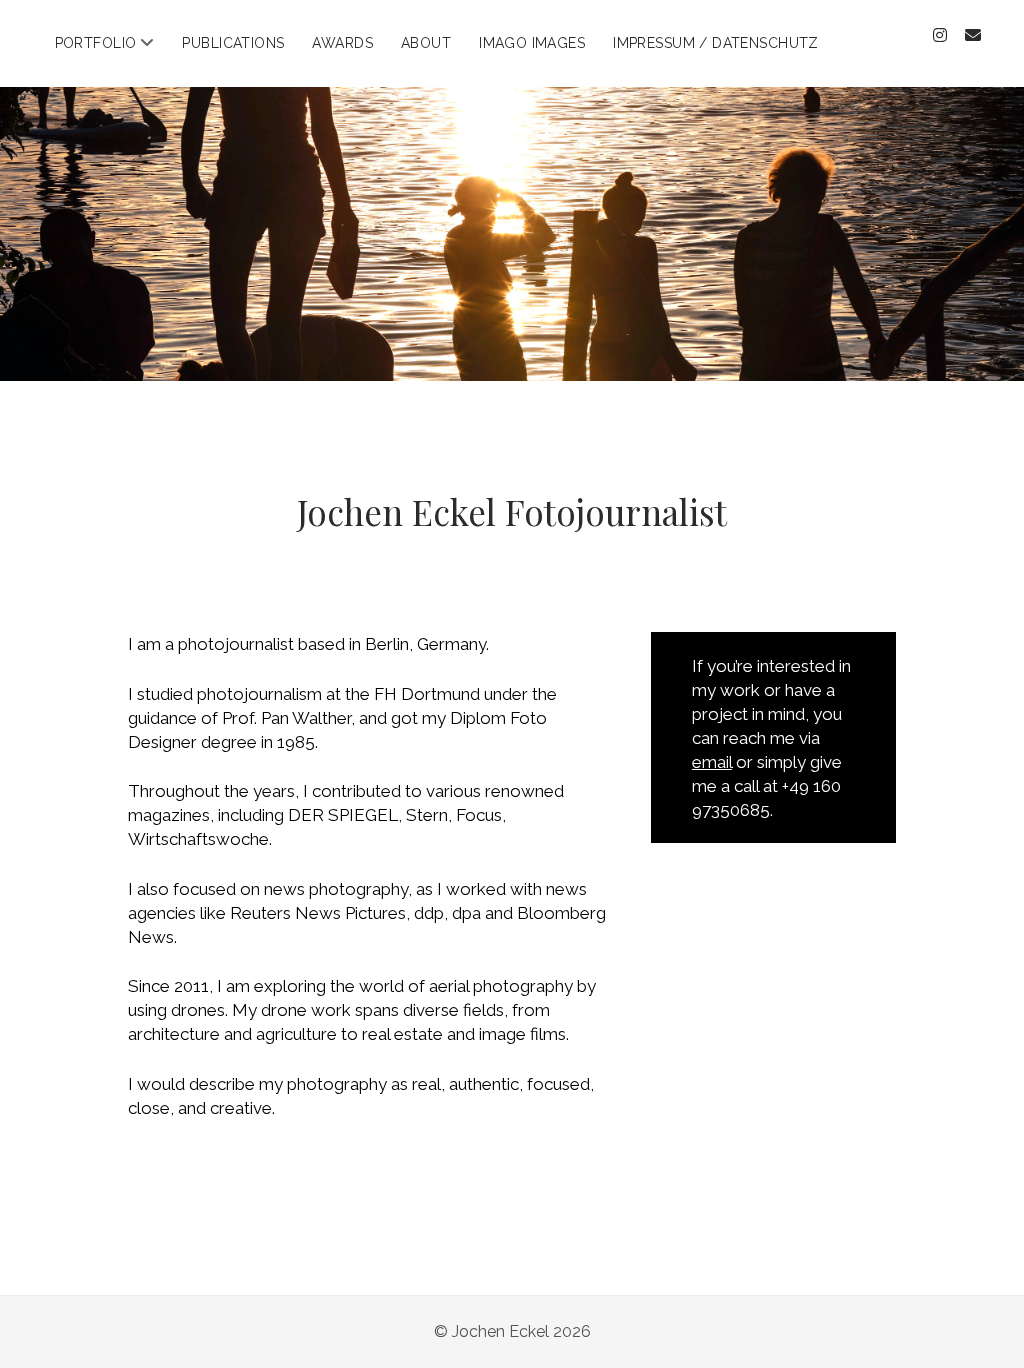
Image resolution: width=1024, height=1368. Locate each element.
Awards (342, 43)
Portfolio (96, 43)
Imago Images (532, 43)
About (426, 43)
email (712, 762)
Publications (233, 43)
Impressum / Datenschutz (716, 43)
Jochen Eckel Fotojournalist (512, 511)
